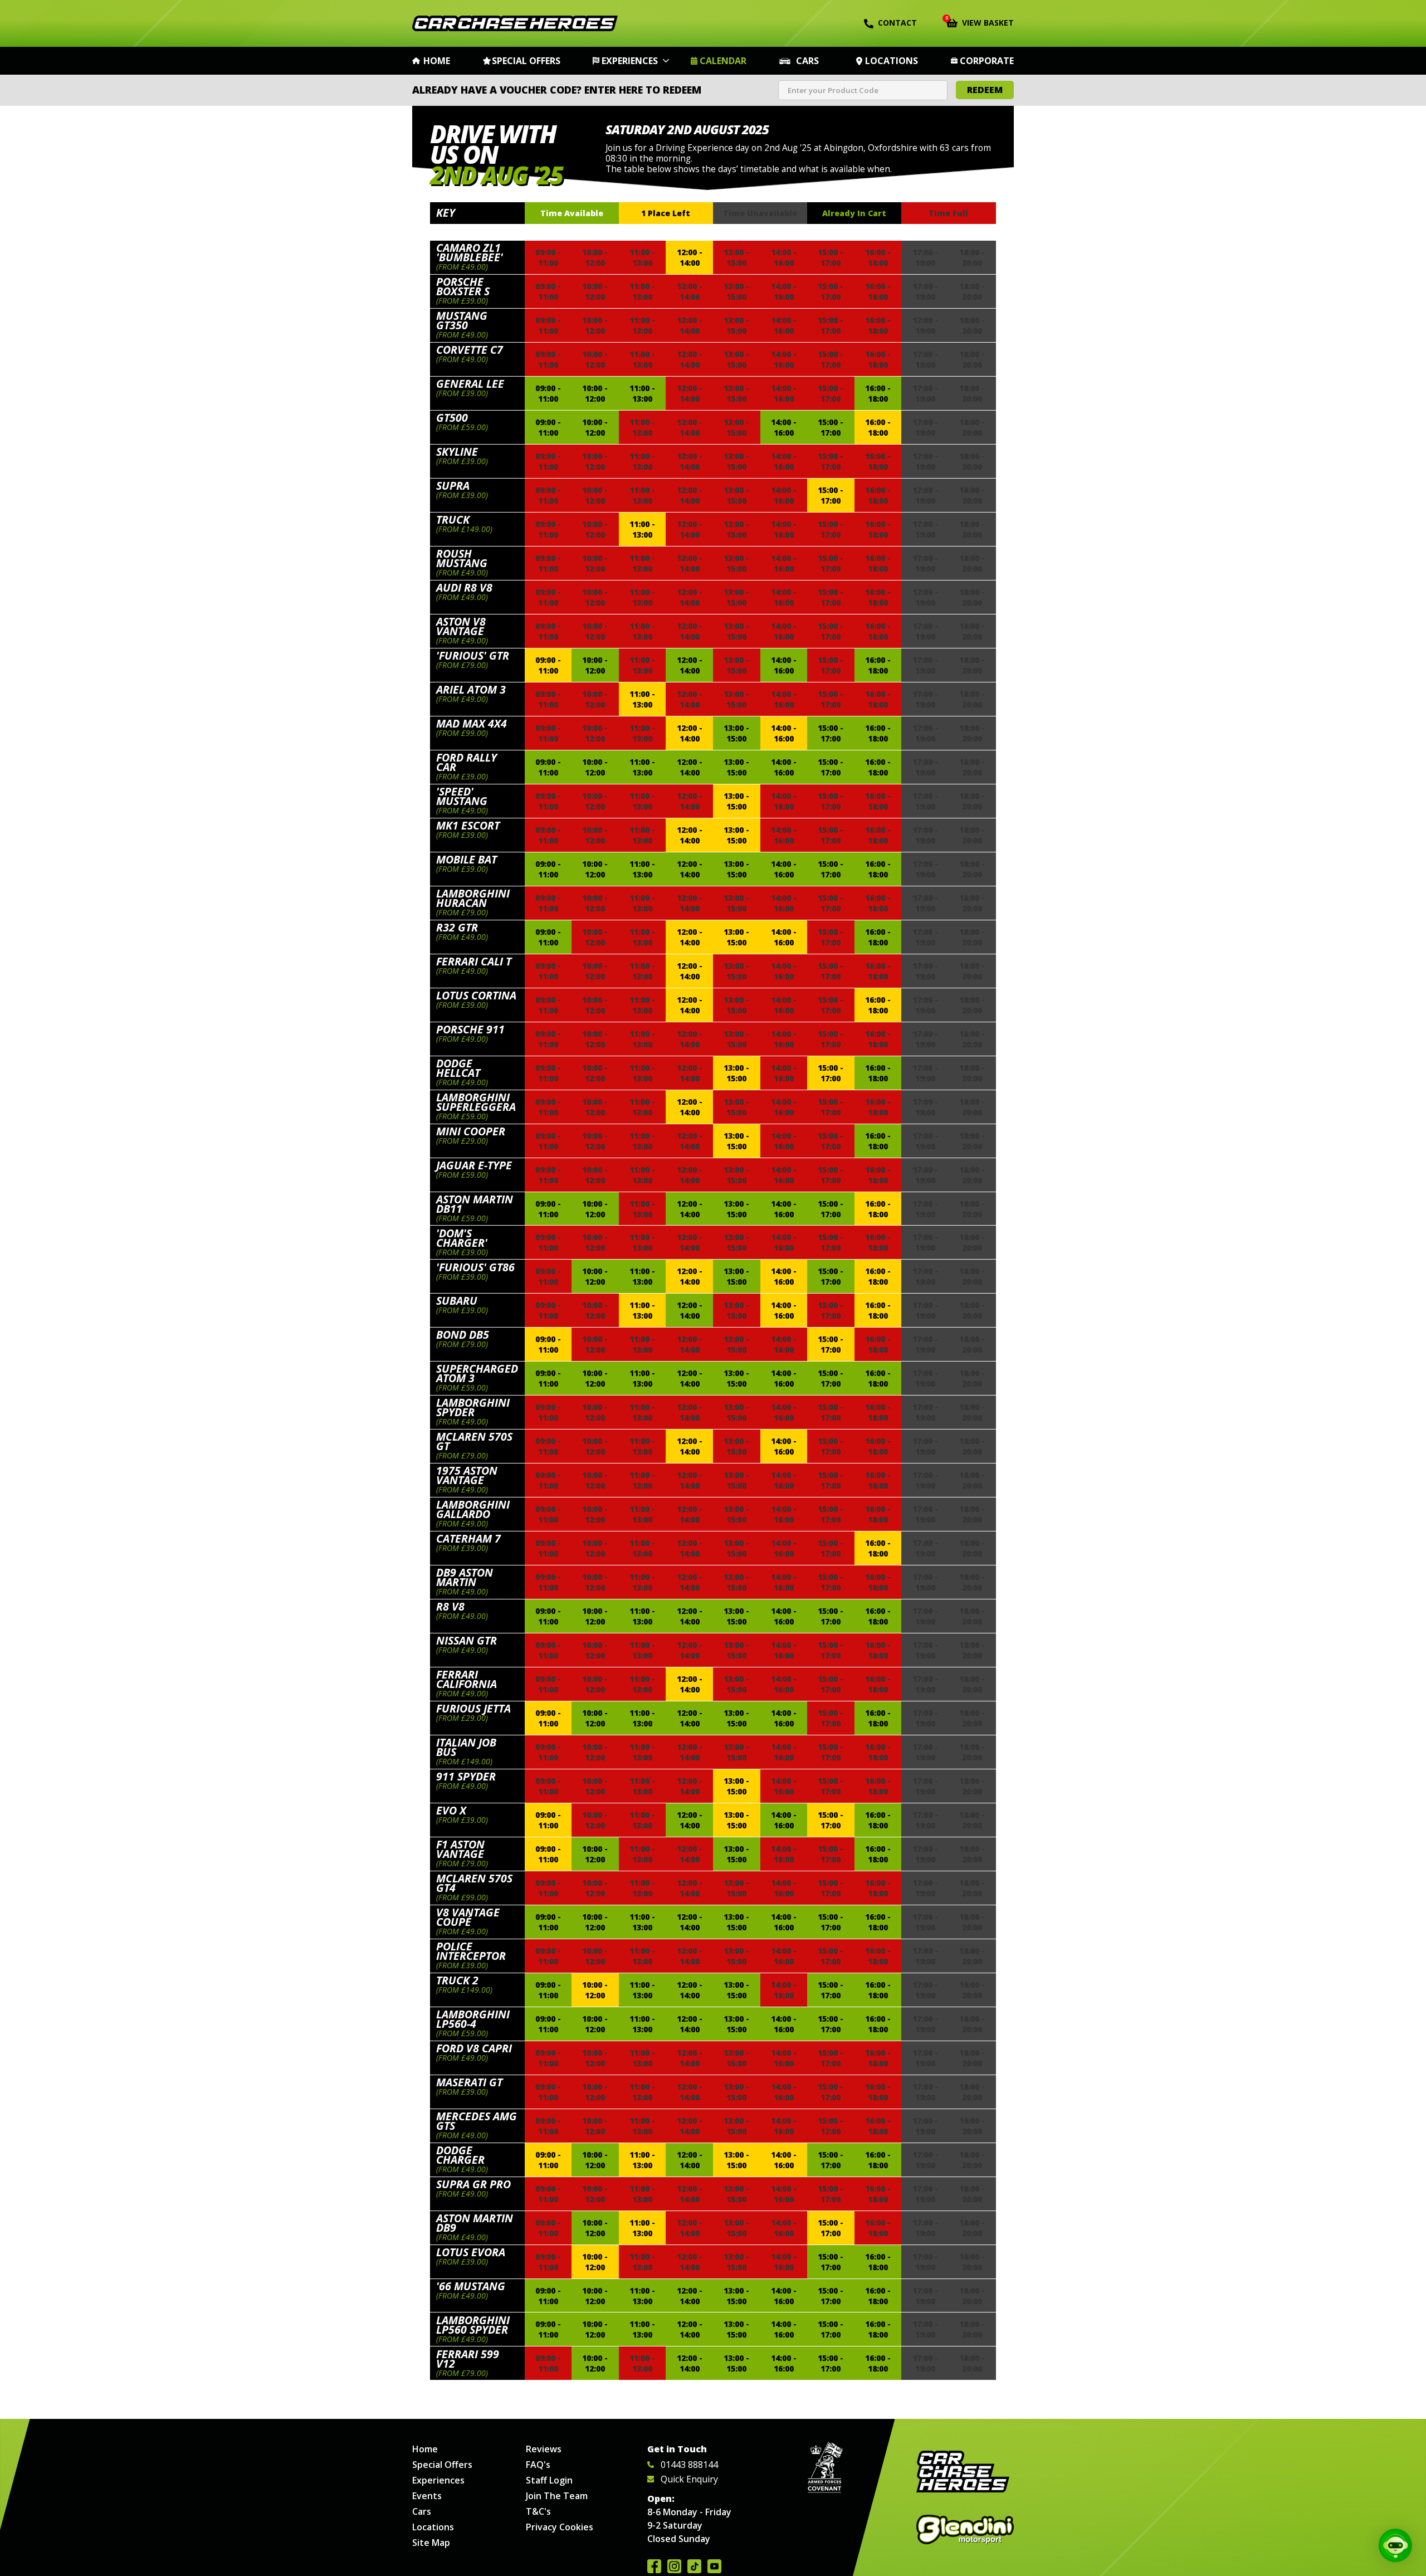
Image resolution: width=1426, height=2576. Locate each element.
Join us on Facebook (654, 2566)
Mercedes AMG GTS (477, 2121)
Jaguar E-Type (474, 1165)
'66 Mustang (471, 2286)
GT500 (452, 418)
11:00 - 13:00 (642, 393)
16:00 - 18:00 (878, 393)
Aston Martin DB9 (475, 2223)
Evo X (451, 1810)
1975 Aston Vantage (467, 1475)
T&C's (538, 2511)
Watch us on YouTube (714, 2566)
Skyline (457, 452)
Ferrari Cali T (474, 961)
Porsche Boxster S (463, 286)
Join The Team (557, 2496)
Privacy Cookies (560, 2527)
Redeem (985, 90)
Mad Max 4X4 (472, 723)
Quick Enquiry (689, 2479)
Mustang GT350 (462, 320)
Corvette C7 (470, 350)
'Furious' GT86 (475, 1267)
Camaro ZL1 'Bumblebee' (470, 252)
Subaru (457, 1301)
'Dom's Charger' (462, 1238)
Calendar (723, 61)
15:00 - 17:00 (831, 427)
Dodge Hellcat (458, 1068)
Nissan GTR (467, 1640)
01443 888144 (689, 2465)
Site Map (431, 2543)
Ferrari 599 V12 (468, 2359)
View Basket (980, 22)
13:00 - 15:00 (736, 733)
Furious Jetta (473, 1708)
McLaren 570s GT (474, 1441)
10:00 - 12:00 (595, 393)
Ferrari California (467, 1679)
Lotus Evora (471, 2252)
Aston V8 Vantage (461, 626)
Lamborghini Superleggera (476, 1102)
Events (427, 2496)
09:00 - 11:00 (548, 393)
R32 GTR (457, 927)
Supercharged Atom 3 (477, 1373)
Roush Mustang (462, 558)
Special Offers (526, 61)
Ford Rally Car (467, 762)
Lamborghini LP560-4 (473, 2019)
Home (437, 61)
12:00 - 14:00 (690, 257)
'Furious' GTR (473, 655)
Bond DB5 (463, 1335)
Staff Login (549, 2480)
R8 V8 (450, 1606)
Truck (453, 519)
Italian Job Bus (466, 1747)
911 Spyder (466, 1776)
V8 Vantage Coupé (468, 1917)
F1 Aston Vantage (460, 1849)
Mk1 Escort (468, 825)
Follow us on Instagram (674, 2566)
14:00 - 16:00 (784, 427)
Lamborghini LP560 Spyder (473, 2325)
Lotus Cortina (476, 995)
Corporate (987, 61)
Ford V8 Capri (474, 2048)
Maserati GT (469, 2082)
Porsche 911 (470, 1029)
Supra (453, 486)
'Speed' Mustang (462, 796)
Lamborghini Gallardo (473, 1509)
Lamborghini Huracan (473, 898)
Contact (897, 23)
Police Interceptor (471, 1951)
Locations (892, 61)
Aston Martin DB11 (475, 1204)
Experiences (630, 61)
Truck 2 (457, 1980)
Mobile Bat (467, 859)
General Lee (470, 384)
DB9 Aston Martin (465, 1577)
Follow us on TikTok (694, 2566)
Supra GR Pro (473, 2184)
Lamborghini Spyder (473, 1407)
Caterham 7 (468, 1538)
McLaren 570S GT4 (474, 1883)
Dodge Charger (460, 2155)
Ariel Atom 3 (471, 689)
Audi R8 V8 (464, 587)
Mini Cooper (471, 1131)
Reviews (544, 2449)
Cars (807, 61)
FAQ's (538, 2465)
